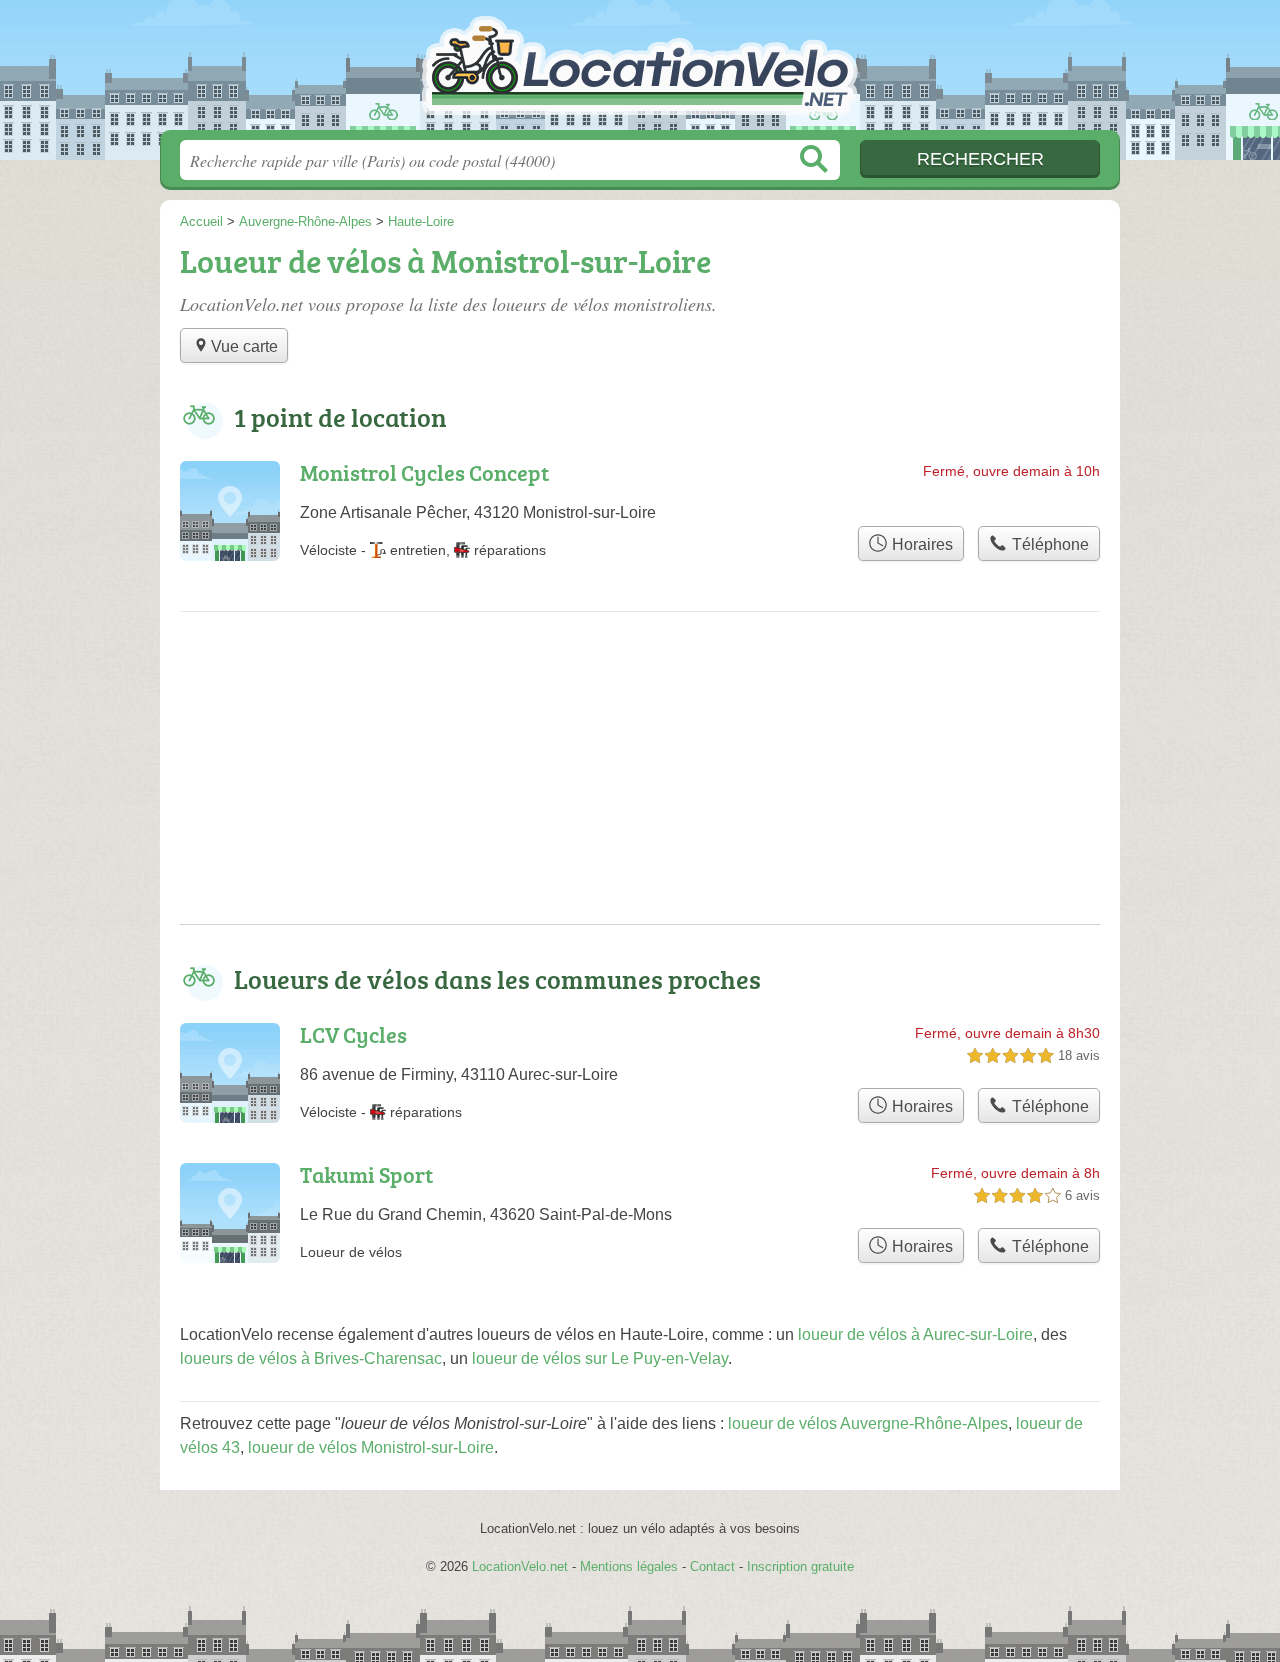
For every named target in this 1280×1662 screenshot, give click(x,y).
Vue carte (244, 346)
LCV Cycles (353, 1034)
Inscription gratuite (800, 1566)
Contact (712, 1566)
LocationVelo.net (640, 71)
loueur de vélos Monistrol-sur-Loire (371, 1447)
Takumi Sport (366, 1174)
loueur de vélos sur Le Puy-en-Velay (600, 1358)
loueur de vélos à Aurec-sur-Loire (915, 1334)
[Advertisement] (640, 784)
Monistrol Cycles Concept (424, 472)
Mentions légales (629, 1566)
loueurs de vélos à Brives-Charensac (311, 1358)
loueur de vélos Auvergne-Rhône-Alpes (868, 1423)
